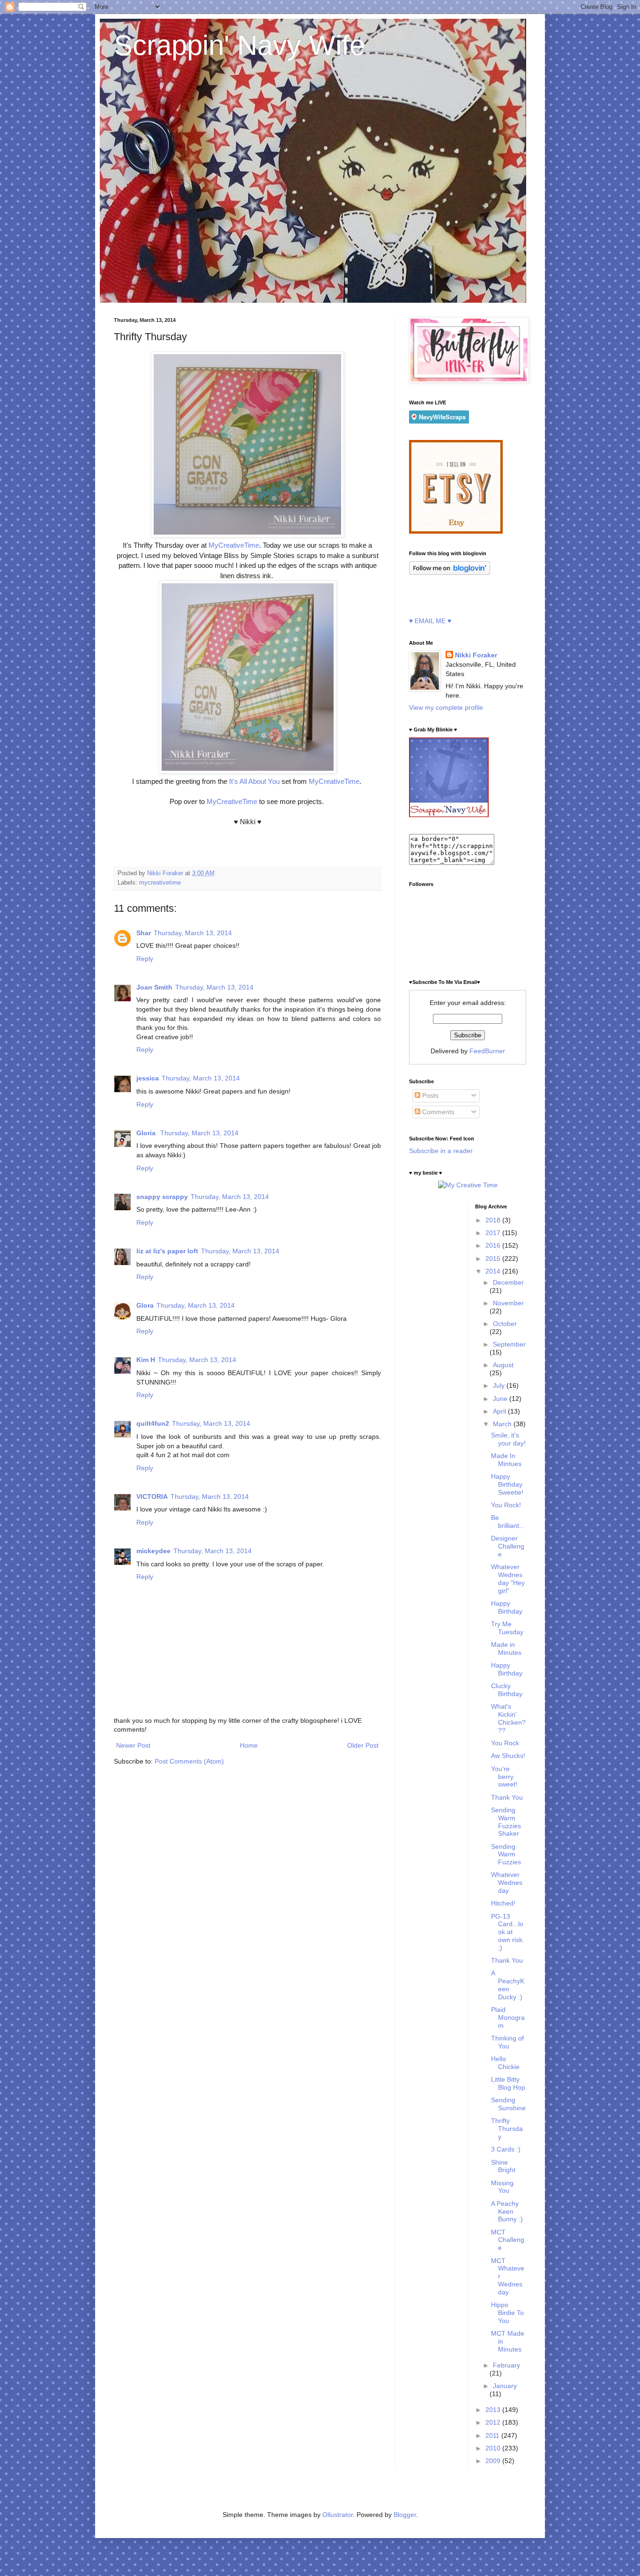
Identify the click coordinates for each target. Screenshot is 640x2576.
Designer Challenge (508, 1546)
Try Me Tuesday (507, 1628)
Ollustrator (338, 2515)
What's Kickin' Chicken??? (508, 1718)
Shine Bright (503, 2166)
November (508, 1303)
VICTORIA (152, 1496)
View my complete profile (446, 707)
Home (249, 1745)
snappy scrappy (162, 1197)
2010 (494, 2448)
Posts (429, 1095)
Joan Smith (154, 987)
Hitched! (503, 1903)
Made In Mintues (506, 1460)
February (506, 2365)
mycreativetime (160, 883)
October (505, 1324)
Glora (145, 1305)
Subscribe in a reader (441, 1151)
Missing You (502, 2187)
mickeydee (153, 1551)
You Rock (505, 1743)
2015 (494, 1258)
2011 (493, 2435)
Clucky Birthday (507, 1690)
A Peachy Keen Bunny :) (507, 2211)
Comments (437, 1112)
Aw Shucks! (508, 1756)
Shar (144, 933)
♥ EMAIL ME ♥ (430, 621)
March (503, 1424)
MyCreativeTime (234, 545)
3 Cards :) (506, 2149)
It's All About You (254, 781)
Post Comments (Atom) (189, 1761)
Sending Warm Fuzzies (506, 1854)
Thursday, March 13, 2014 (193, 933)
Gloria (147, 1133)
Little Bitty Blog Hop (508, 2083)
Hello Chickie (505, 2063)
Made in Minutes (506, 1649)
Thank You (507, 1797)
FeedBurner (487, 1051)
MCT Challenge (508, 2240)
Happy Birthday (507, 1607)
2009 (494, 2461)
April (500, 1411)
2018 (494, 1220)
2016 (494, 1245)
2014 (494, 1271)
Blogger (405, 2515)
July (500, 1385)
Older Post (363, 1745)
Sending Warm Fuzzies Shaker (506, 1822)
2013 (494, 2410)
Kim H (146, 1360)
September (509, 1344)
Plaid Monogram (508, 2018)
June (501, 1399)
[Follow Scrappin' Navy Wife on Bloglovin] (450, 573)
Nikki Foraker (476, 655)
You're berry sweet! (504, 1777)
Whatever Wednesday (507, 1883)
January (505, 2386)
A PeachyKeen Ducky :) (508, 1985)
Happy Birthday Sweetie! (507, 1484)
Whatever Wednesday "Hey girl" (508, 1578)
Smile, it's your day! (508, 1439)
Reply (145, 959)
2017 (494, 1233)
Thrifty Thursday (507, 2129)
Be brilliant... (508, 1522)
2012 (494, 2422)
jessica (148, 1078)
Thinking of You (507, 2042)
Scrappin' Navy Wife (239, 45)
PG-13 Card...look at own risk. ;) (508, 1932)
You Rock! (506, 1505)
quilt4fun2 (153, 1423)
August (503, 1365)
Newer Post (133, 1745)
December (508, 1282)
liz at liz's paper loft (167, 1251)
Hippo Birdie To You (507, 2313)
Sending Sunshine (508, 2104)
